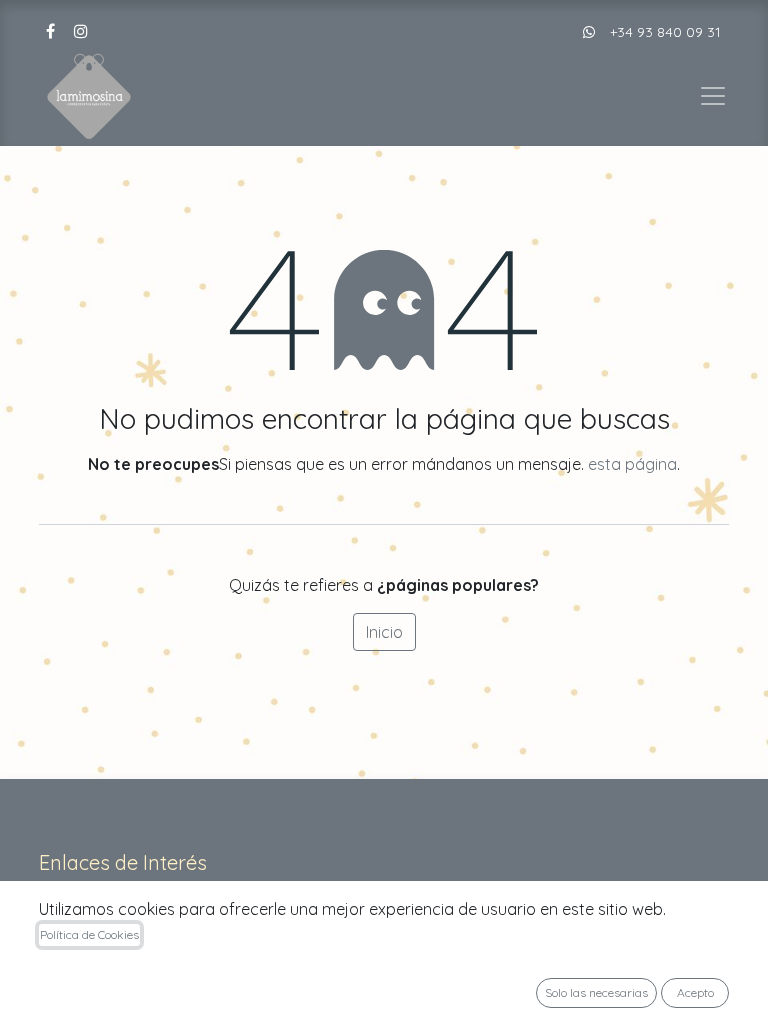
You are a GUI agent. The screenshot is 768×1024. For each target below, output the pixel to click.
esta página (632, 464)
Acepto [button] (695, 992)
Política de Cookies (89, 934)
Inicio (384, 632)
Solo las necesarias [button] (596, 992)
